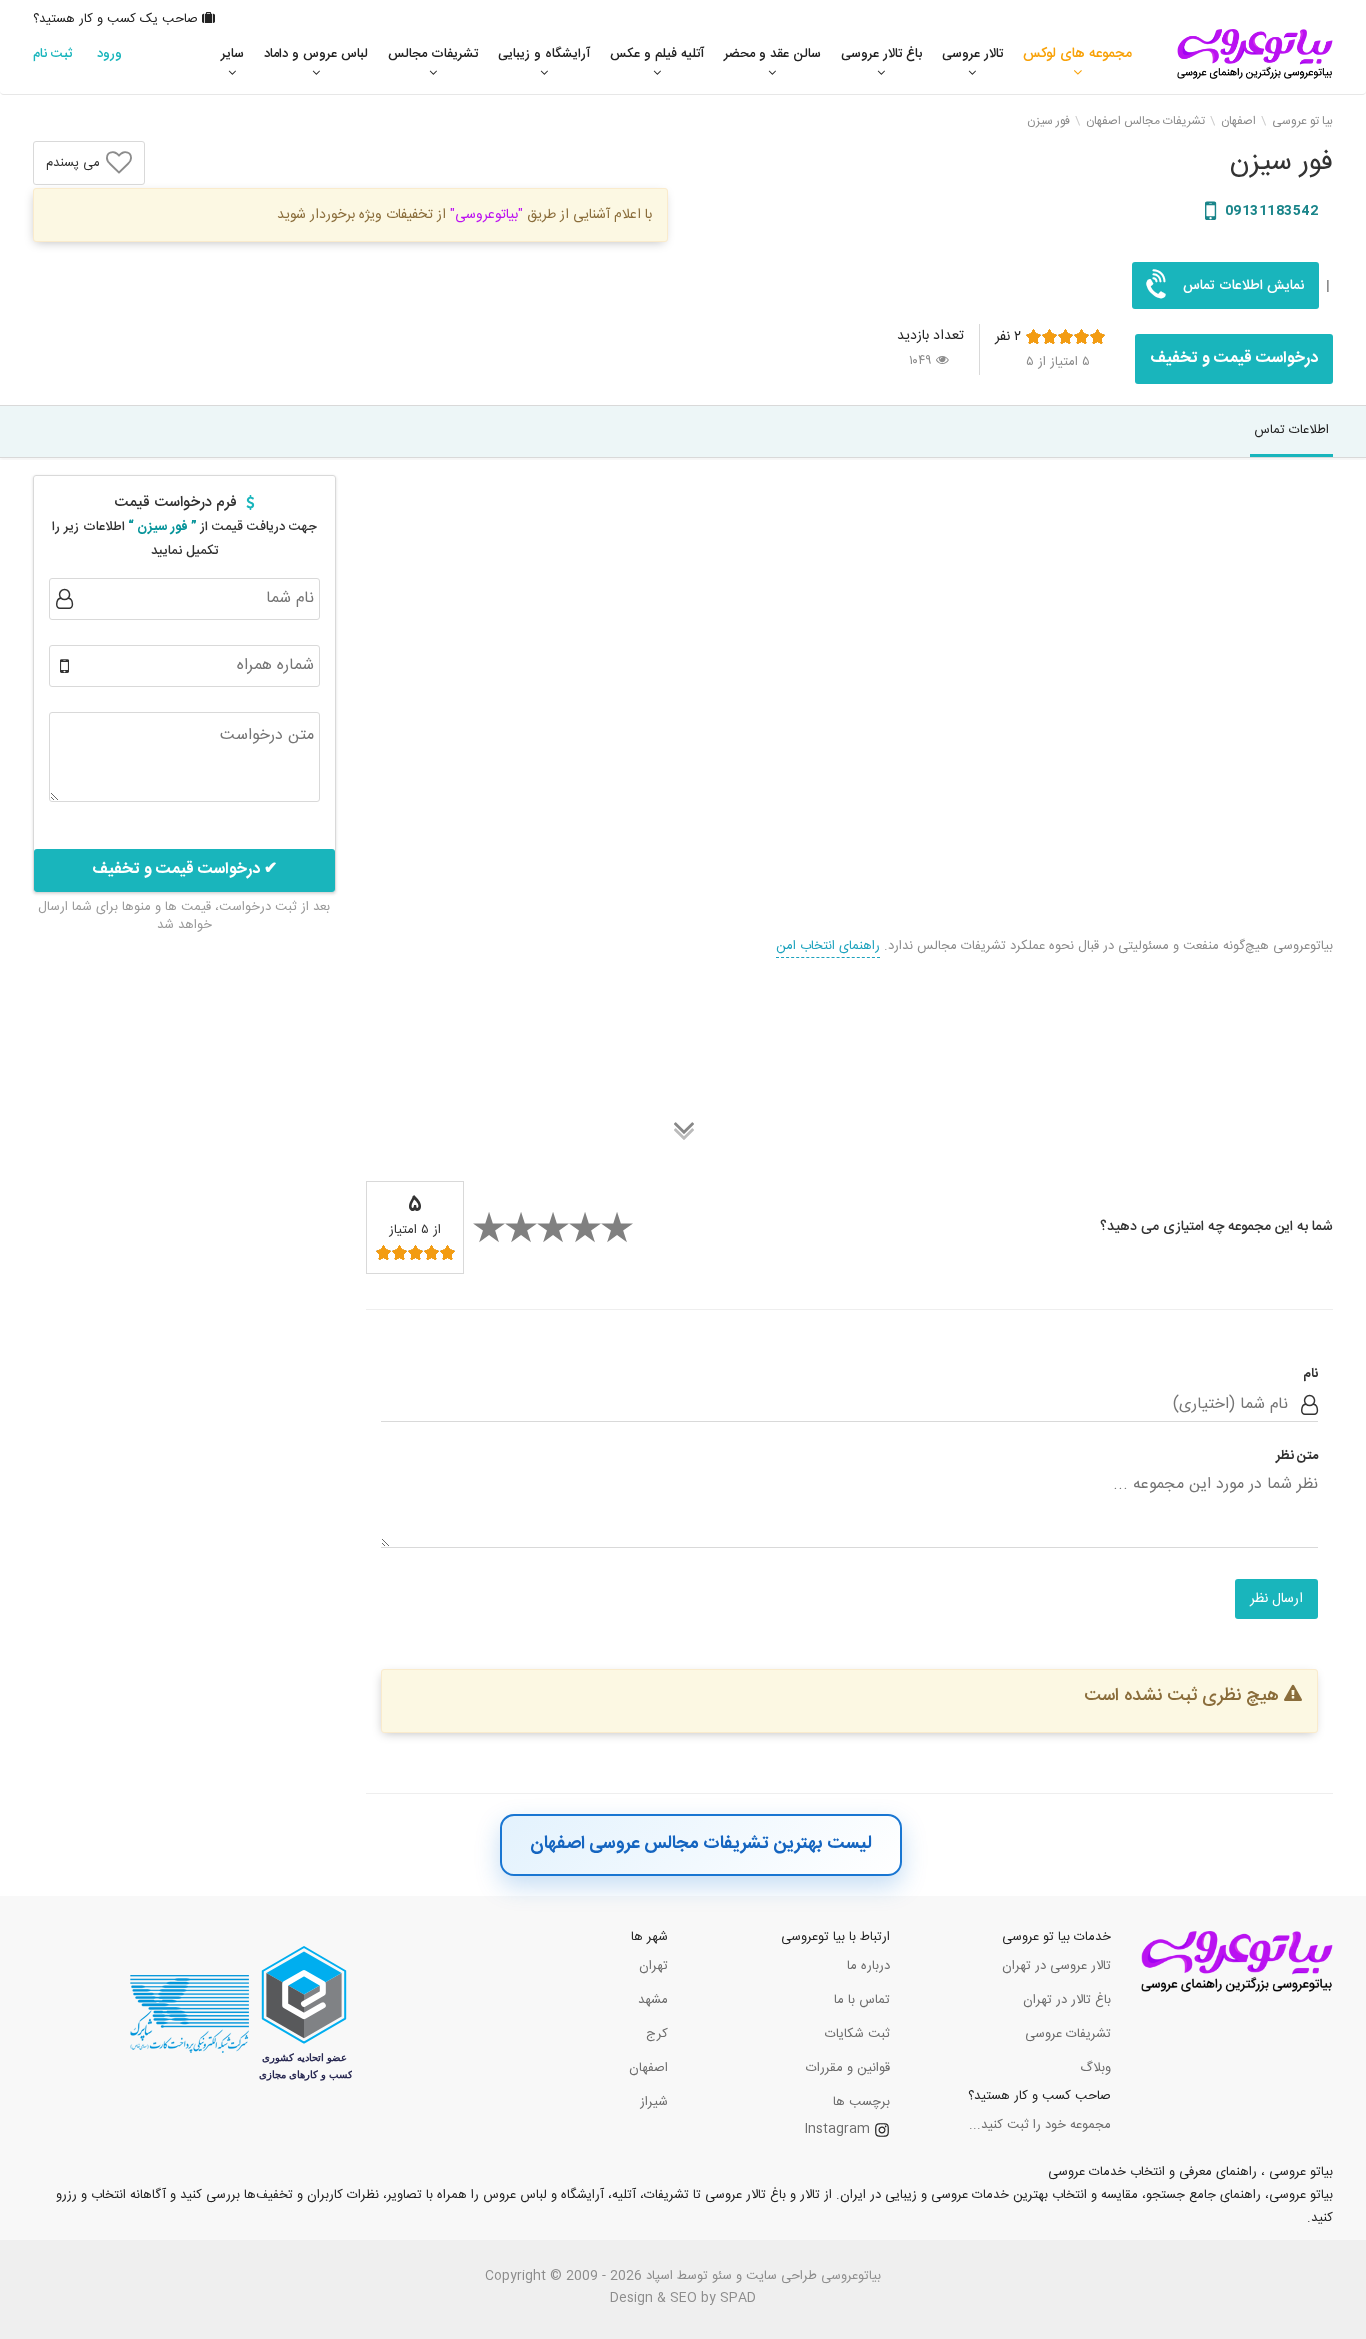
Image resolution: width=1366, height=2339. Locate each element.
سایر (232, 54)
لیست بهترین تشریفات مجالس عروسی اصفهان (701, 1844)
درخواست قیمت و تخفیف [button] (1234, 358)
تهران (653, 1966)
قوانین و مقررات (848, 2068)
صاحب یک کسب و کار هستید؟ (117, 19)
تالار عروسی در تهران (1056, 1966)
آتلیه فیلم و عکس (657, 54)
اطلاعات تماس (1291, 430)
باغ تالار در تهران (1067, 2000)
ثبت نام (53, 54)
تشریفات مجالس (433, 54)
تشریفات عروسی (1068, 2034)
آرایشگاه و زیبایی (544, 54)
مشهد (653, 2000)
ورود (109, 54)
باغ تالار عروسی (881, 54)
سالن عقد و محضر (772, 54)
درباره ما (868, 1966)
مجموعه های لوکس (1077, 54)
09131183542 (1269, 211)
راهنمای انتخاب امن (828, 946)
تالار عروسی (972, 54)
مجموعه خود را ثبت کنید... (1040, 2125)
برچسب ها (861, 2102)
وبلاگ (1095, 2068)
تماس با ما (862, 2000)
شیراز (654, 2102)
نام (1310, 1374)
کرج (657, 2034)
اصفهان (648, 2068)
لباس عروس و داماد (316, 54)
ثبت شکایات (857, 2034)
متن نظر (1297, 1456)
